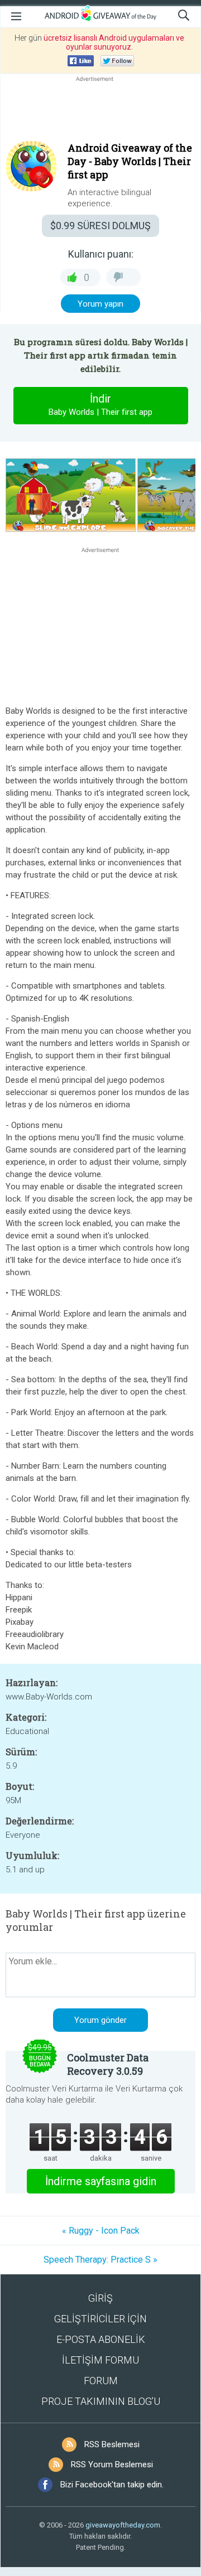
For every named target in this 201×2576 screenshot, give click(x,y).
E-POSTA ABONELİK (101, 2339)
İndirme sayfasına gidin (101, 2181)
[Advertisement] (100, 111)
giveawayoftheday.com (123, 2525)
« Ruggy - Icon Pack (101, 2231)
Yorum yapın (100, 304)
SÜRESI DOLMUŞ (100, 226)
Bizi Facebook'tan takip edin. (112, 2485)
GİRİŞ (100, 2298)
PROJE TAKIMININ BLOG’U (101, 2401)
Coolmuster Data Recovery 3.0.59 (108, 2064)
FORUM (101, 2381)
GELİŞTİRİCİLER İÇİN (100, 2319)
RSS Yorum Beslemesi (112, 2464)
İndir (100, 405)
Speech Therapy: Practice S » (100, 2260)
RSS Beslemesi (112, 2444)
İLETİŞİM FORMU (100, 2360)
